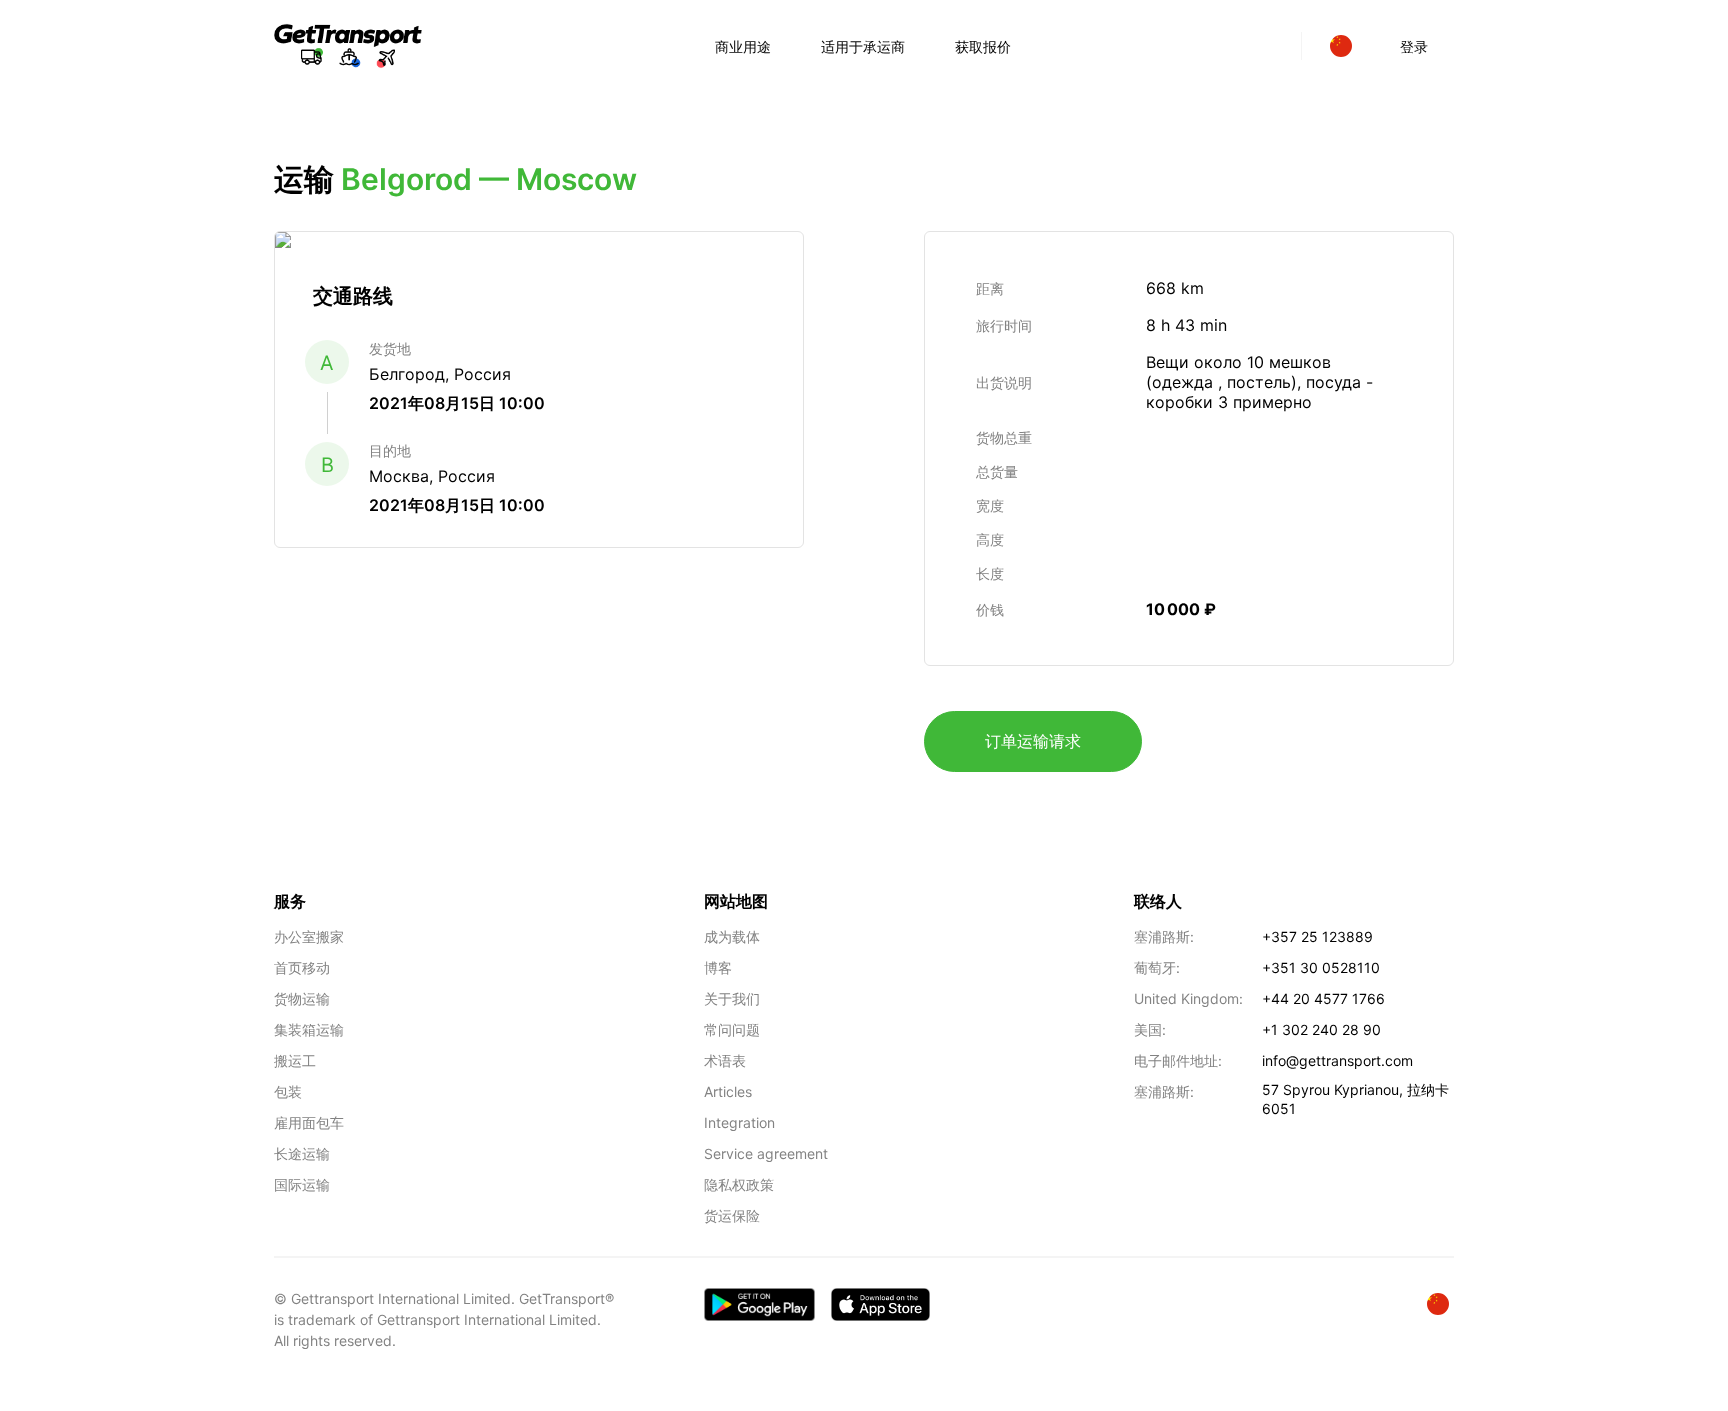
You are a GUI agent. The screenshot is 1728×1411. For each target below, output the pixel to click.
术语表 (725, 1060)
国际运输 (302, 1184)
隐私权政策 (739, 1184)
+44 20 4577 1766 (1323, 998)
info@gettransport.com (1337, 1060)
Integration (739, 1122)
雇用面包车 (309, 1122)
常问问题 (732, 1029)
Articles (728, 1091)
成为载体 (732, 936)
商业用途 (743, 46)
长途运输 (302, 1153)
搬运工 (295, 1060)
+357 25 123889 (1317, 936)
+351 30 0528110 (1321, 967)
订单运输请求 (1033, 741)
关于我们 (732, 998)
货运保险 (732, 1215)
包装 (288, 1091)
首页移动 (302, 967)
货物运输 (302, 998)
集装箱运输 (309, 1029)
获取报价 (983, 46)
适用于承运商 (863, 46)
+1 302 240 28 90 (1321, 1029)
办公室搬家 (309, 936)
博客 (718, 967)
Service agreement (766, 1153)
